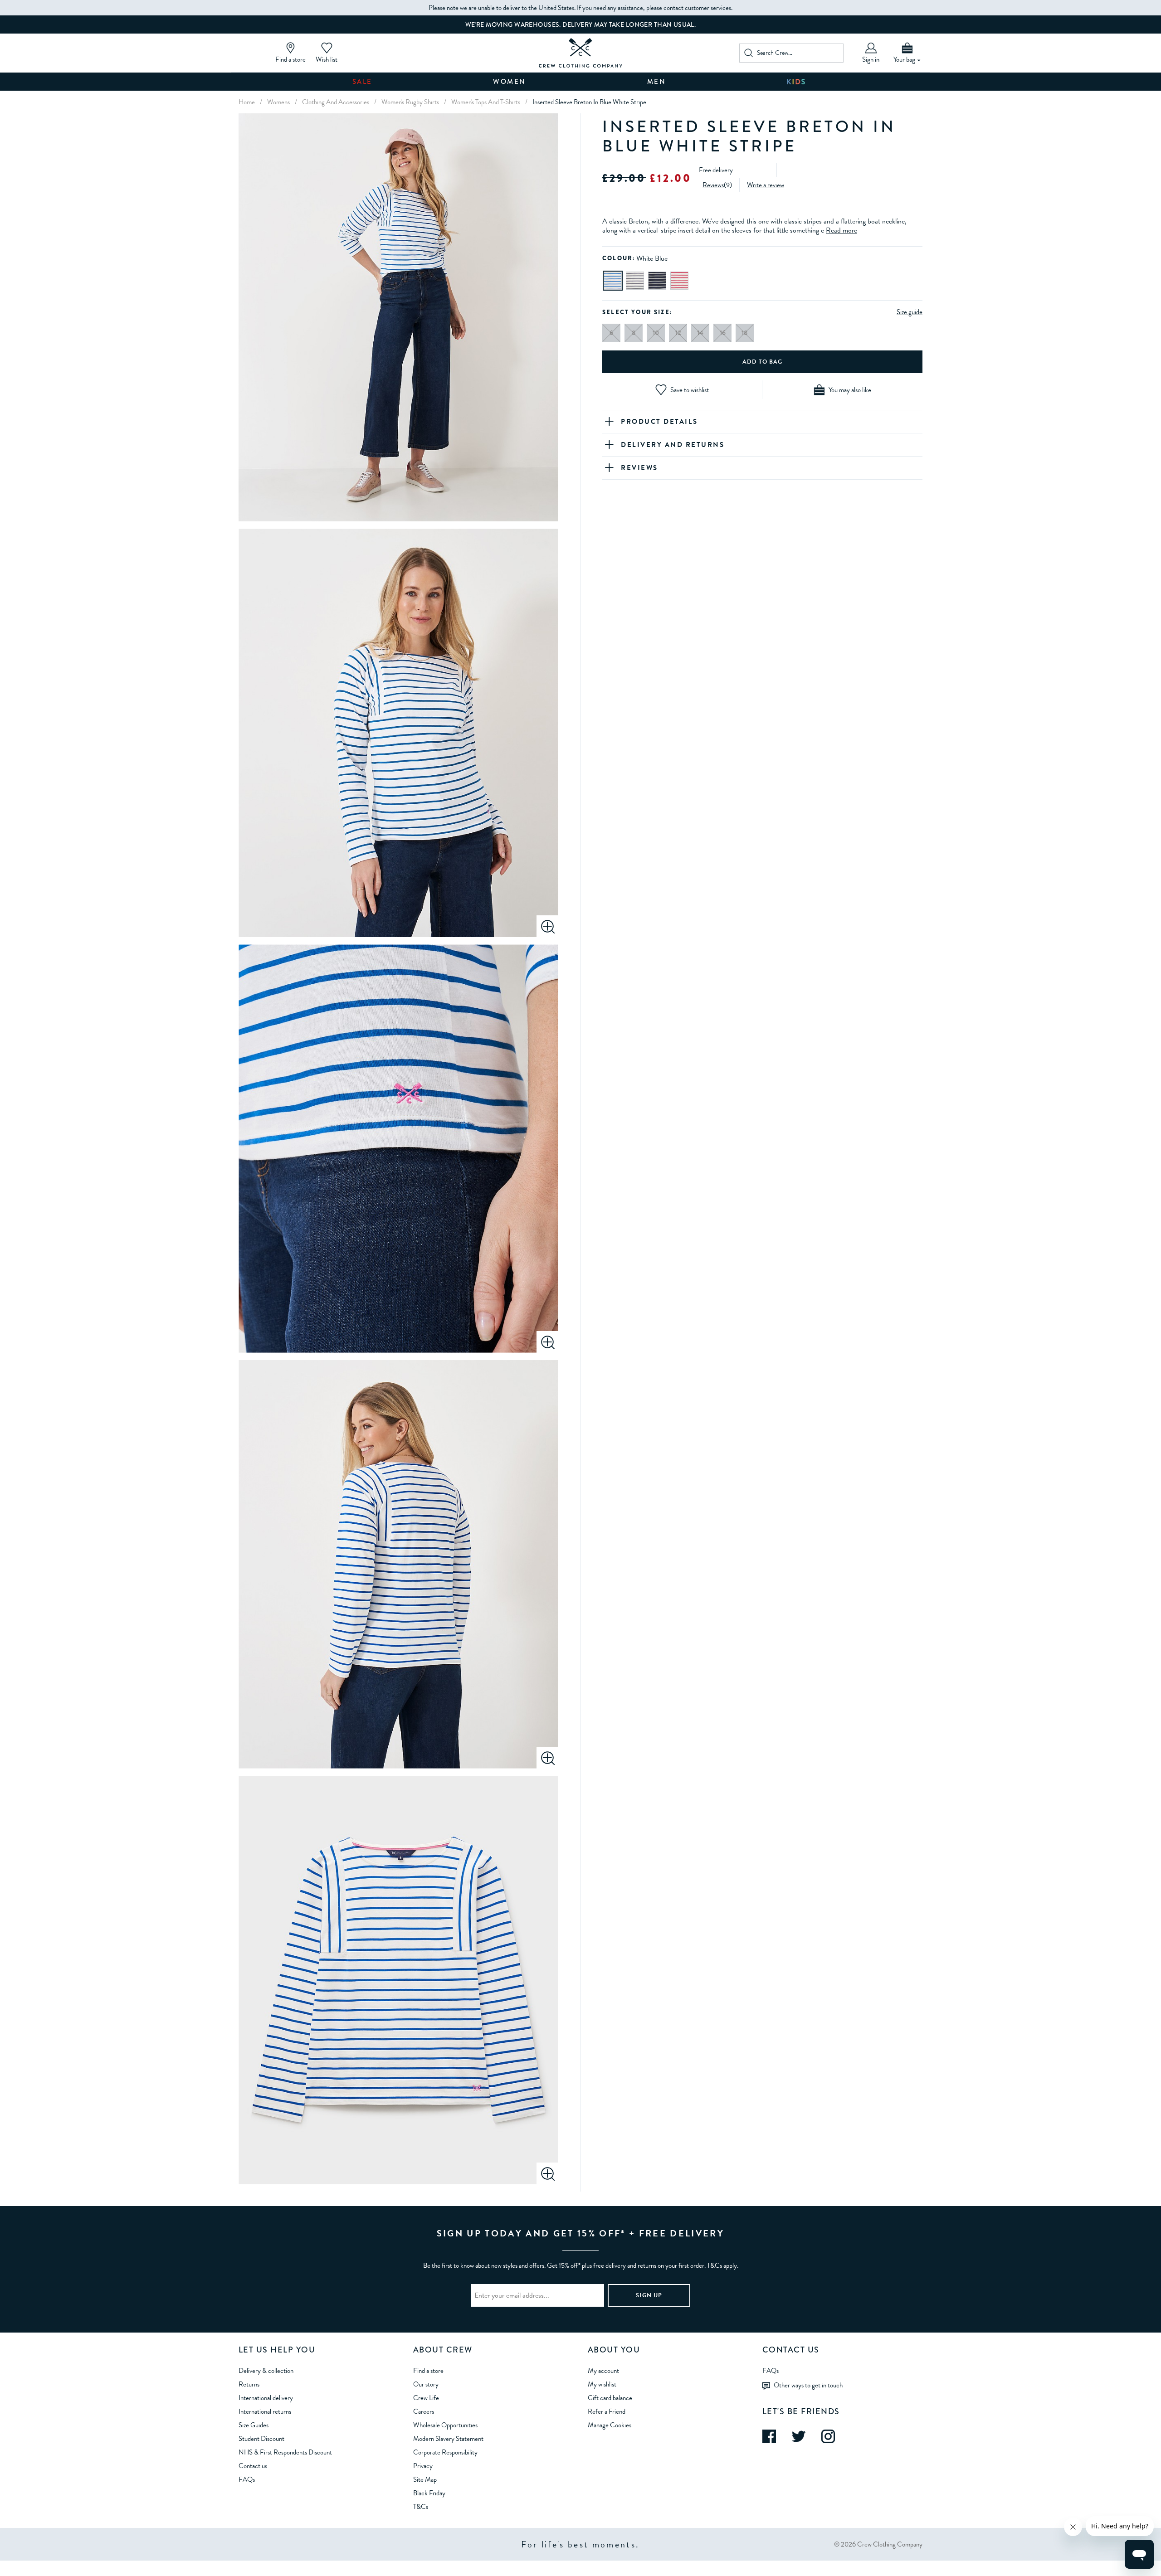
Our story (426, 2384)
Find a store (428, 2371)
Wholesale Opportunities (445, 2425)
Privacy (423, 2466)
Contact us (253, 2466)
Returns (249, 2384)
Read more (841, 230)
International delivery (266, 2398)
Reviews (713, 185)
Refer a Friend (607, 2411)
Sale (362, 82)
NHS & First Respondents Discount (285, 2452)
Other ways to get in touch (808, 2385)
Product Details (659, 422)
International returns (265, 2411)
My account (603, 2371)
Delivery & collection (266, 2371)
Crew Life (426, 2398)
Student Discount (261, 2439)
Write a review (766, 185)
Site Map (425, 2479)
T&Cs (421, 2507)
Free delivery (716, 170)
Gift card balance (610, 2398)
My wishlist (602, 2384)
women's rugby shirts (410, 102)
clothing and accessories (336, 102)
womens (278, 102)
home (247, 102)
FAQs (247, 2479)
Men (657, 82)
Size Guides (254, 2425)
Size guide (910, 312)
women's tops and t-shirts (486, 102)
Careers (424, 2411)
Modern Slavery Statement (448, 2439)
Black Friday (429, 2493)
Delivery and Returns (673, 445)
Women (510, 82)
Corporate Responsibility (445, 2452)
